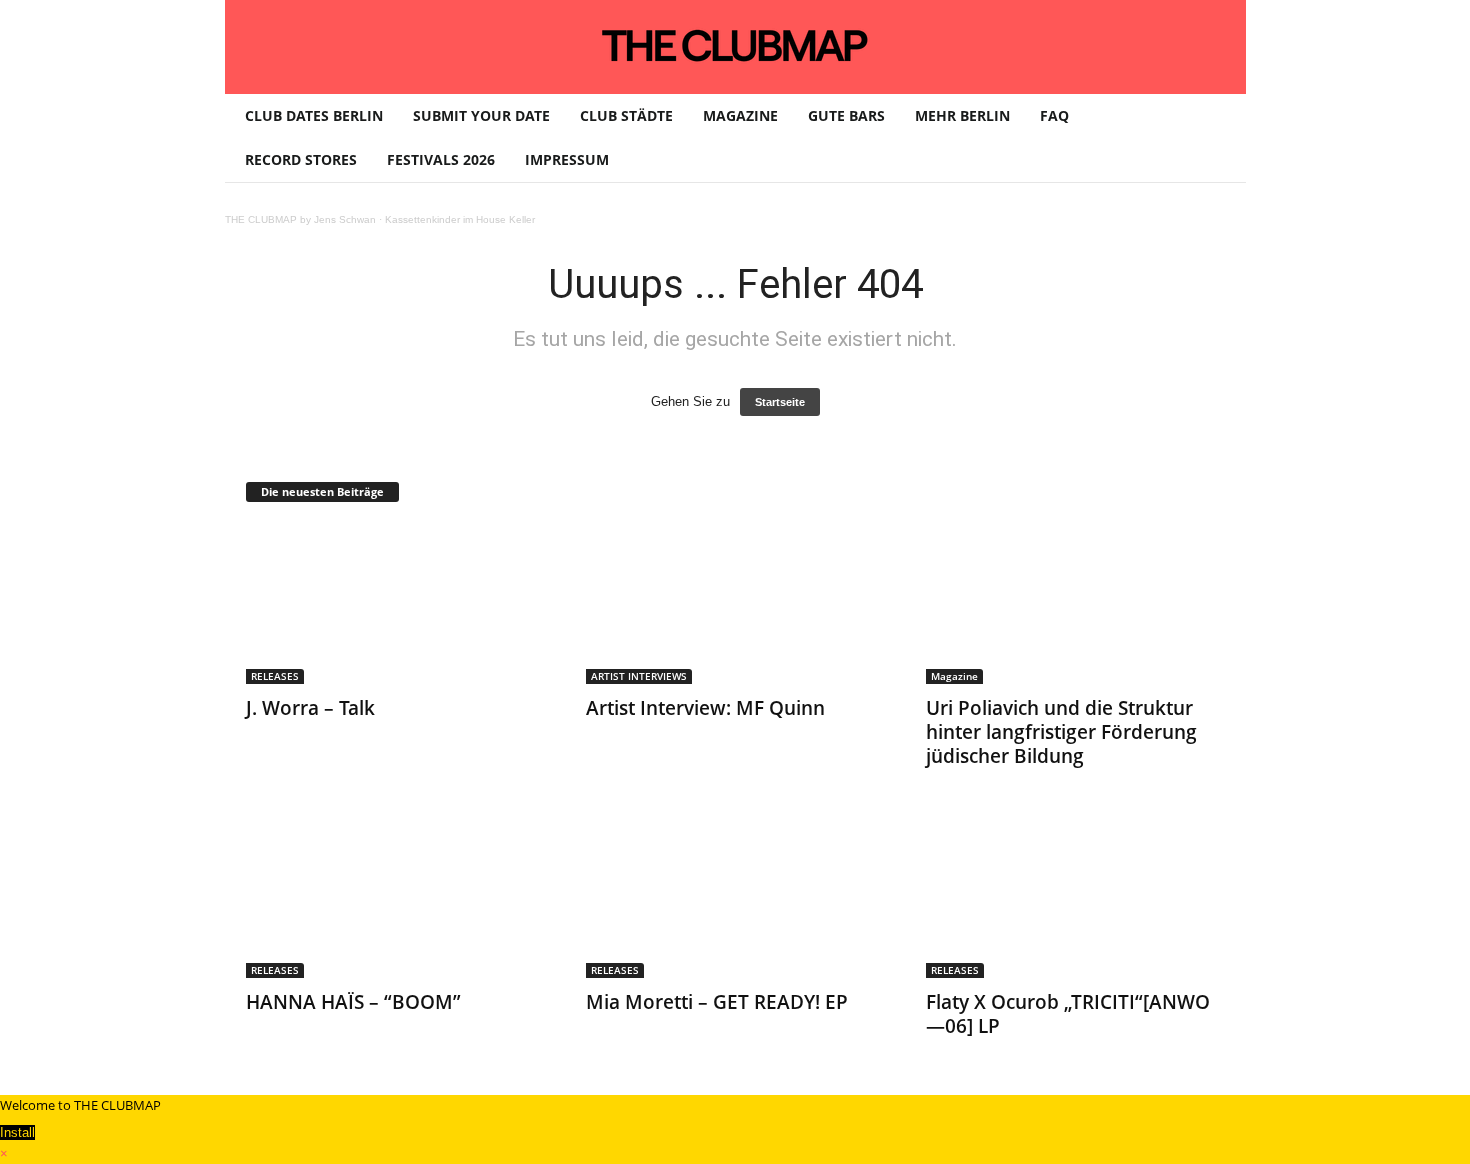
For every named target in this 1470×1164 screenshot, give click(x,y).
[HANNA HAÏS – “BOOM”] (396, 898)
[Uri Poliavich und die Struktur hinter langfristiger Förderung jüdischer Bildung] (1076, 604)
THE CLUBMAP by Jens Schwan (300, 219)
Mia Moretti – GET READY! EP (717, 1002)
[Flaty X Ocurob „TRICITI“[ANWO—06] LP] (1076, 898)
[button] (1216, 138)
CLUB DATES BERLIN (314, 115)
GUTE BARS (846, 115)
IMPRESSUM (567, 159)
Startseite (780, 402)
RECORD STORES (301, 159)
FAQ (1054, 115)
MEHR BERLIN (962, 115)
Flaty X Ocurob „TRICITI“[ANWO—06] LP (1068, 1014)
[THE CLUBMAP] (735, 45)
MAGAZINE (740, 115)
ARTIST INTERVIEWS (639, 676)
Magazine (954, 676)
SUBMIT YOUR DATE (481, 115)
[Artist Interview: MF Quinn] (736, 604)
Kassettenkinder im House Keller (460, 219)
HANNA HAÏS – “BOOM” (353, 1002)
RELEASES (275, 676)
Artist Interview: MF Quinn (705, 708)
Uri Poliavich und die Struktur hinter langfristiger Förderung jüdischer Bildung (1061, 732)
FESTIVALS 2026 (441, 159)
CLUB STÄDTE (626, 115)
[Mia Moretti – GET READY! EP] (736, 898)
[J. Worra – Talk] (396, 604)
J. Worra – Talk (310, 708)
